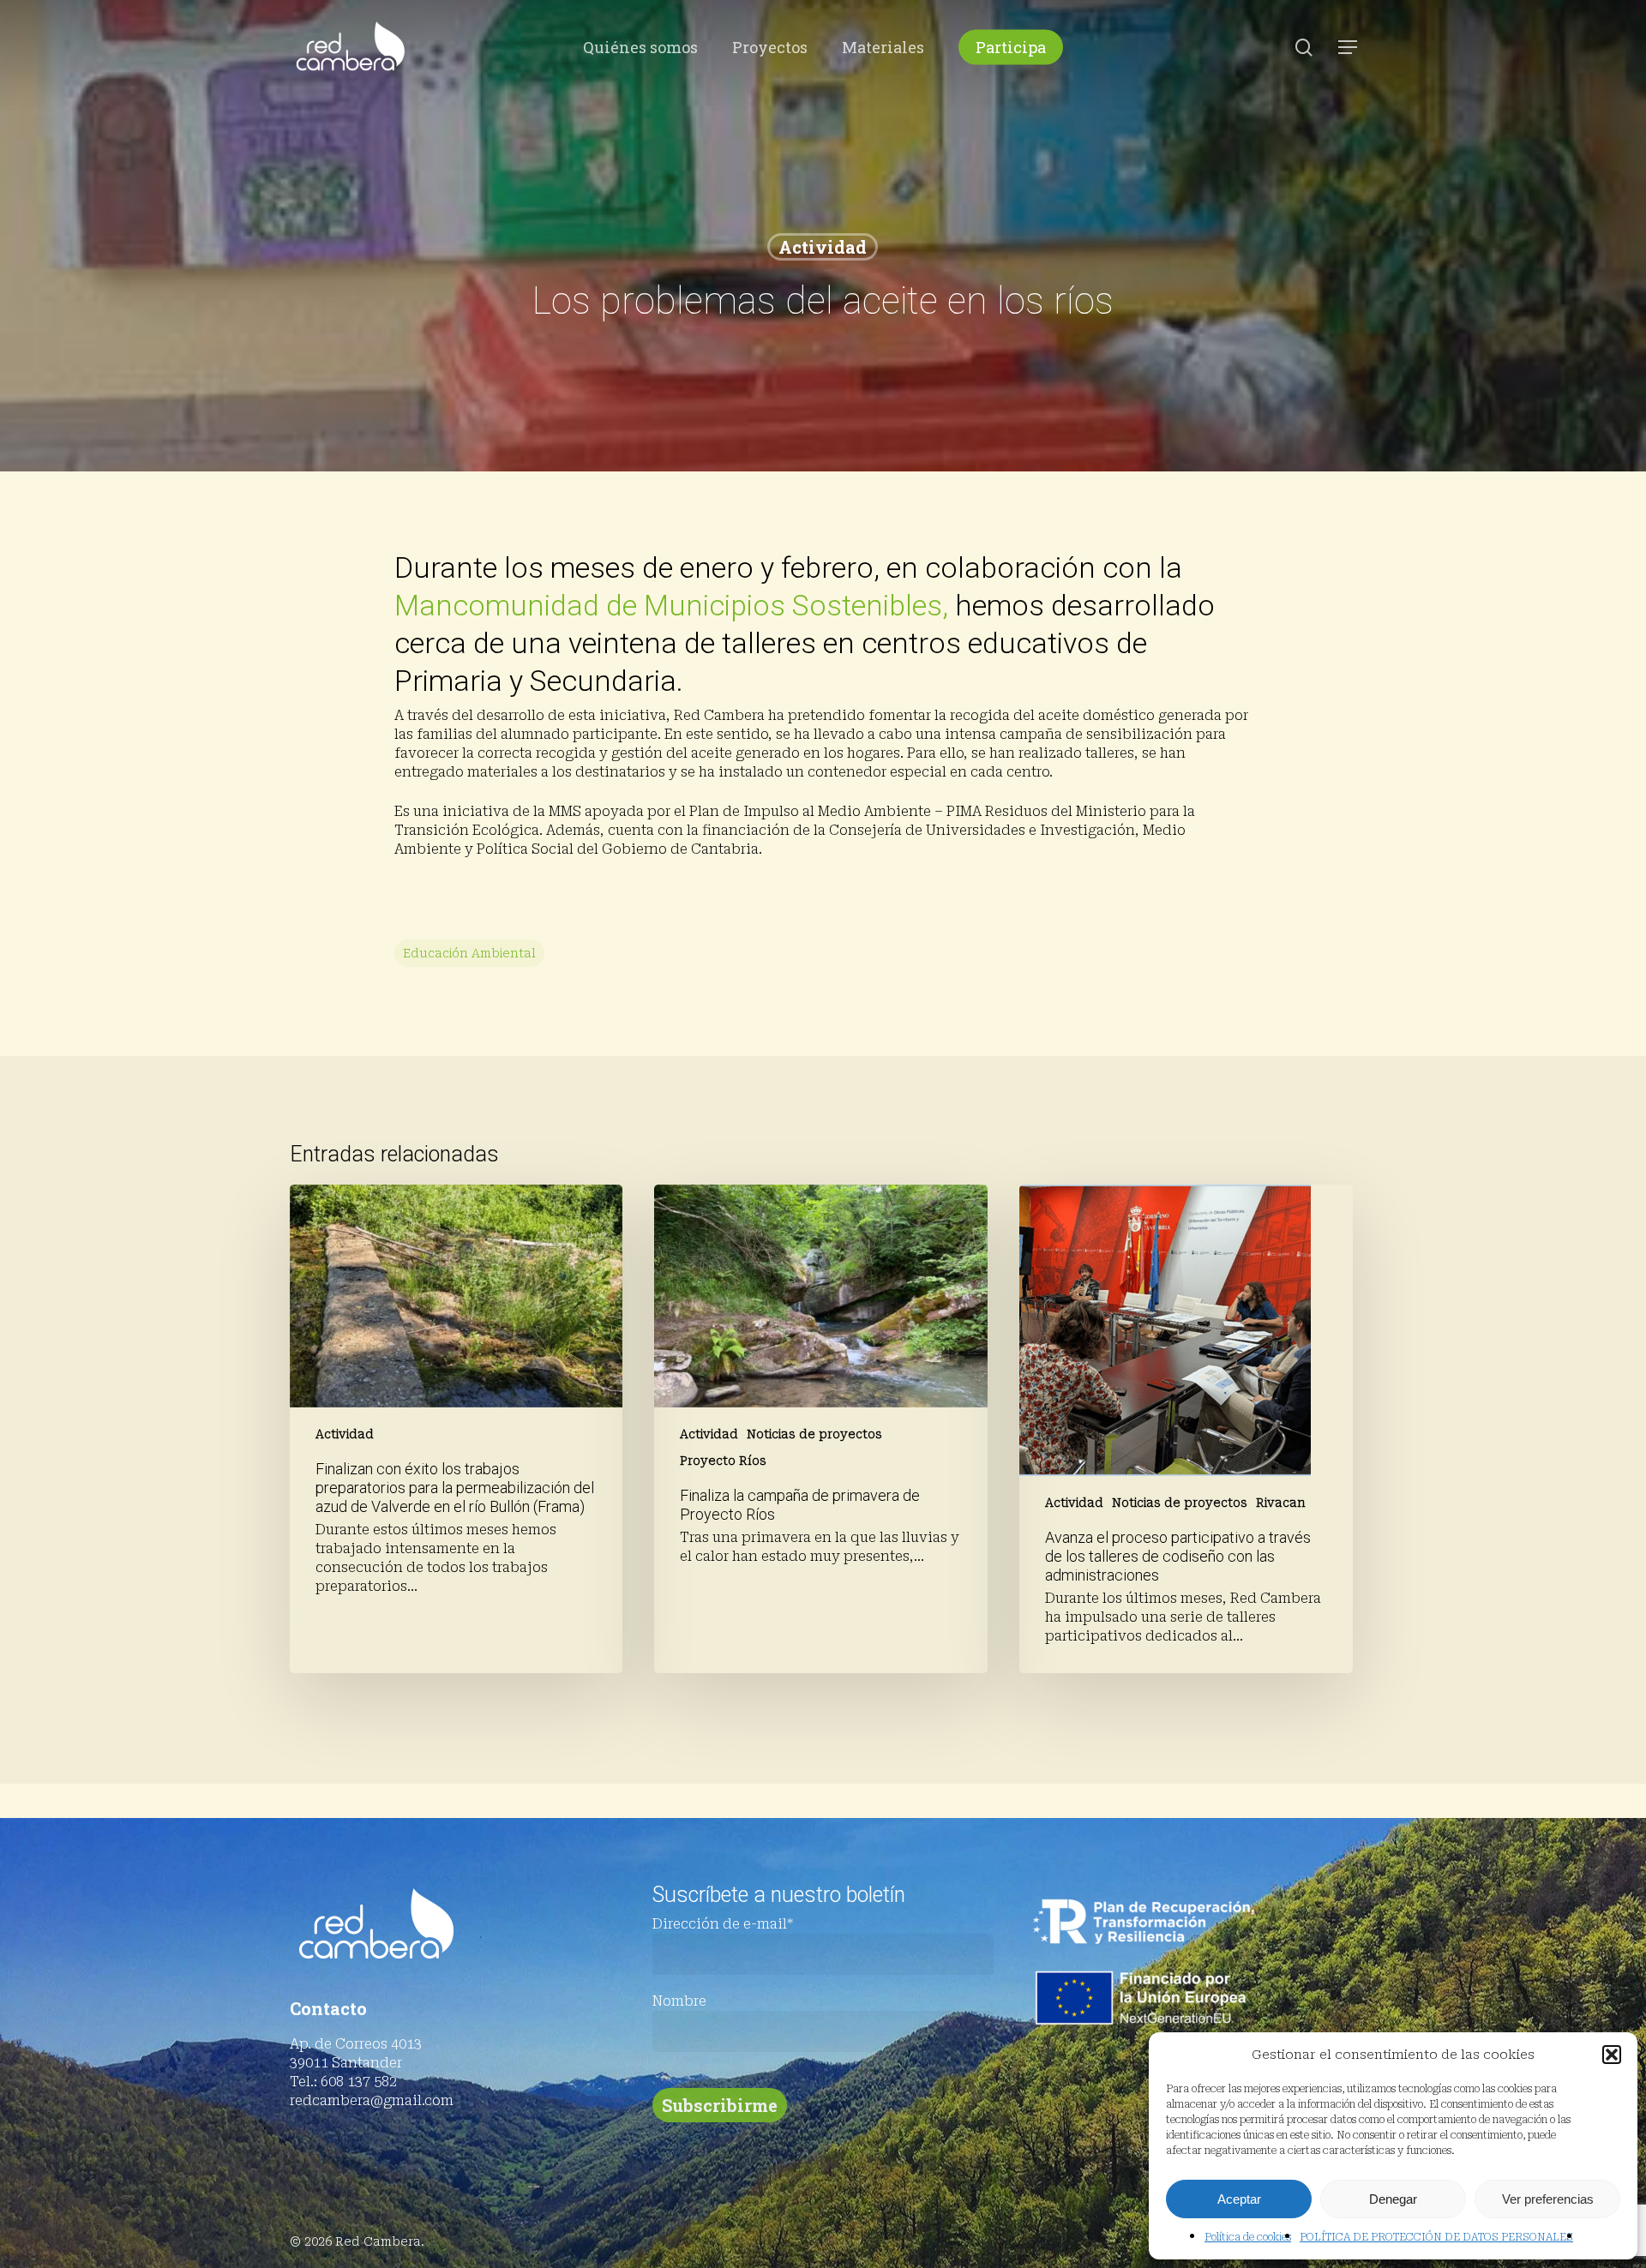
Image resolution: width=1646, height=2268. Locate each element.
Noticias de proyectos (814, 1434)
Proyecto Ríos (723, 1461)
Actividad (823, 247)
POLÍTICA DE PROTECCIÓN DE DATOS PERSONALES (1436, 2237)
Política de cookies (1248, 2237)
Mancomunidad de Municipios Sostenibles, (671, 605)
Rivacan (1281, 1503)
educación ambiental (469, 953)
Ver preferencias (1548, 2199)
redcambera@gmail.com (372, 2100)
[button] (1612, 2055)
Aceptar (1239, 2199)
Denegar (1393, 2199)
